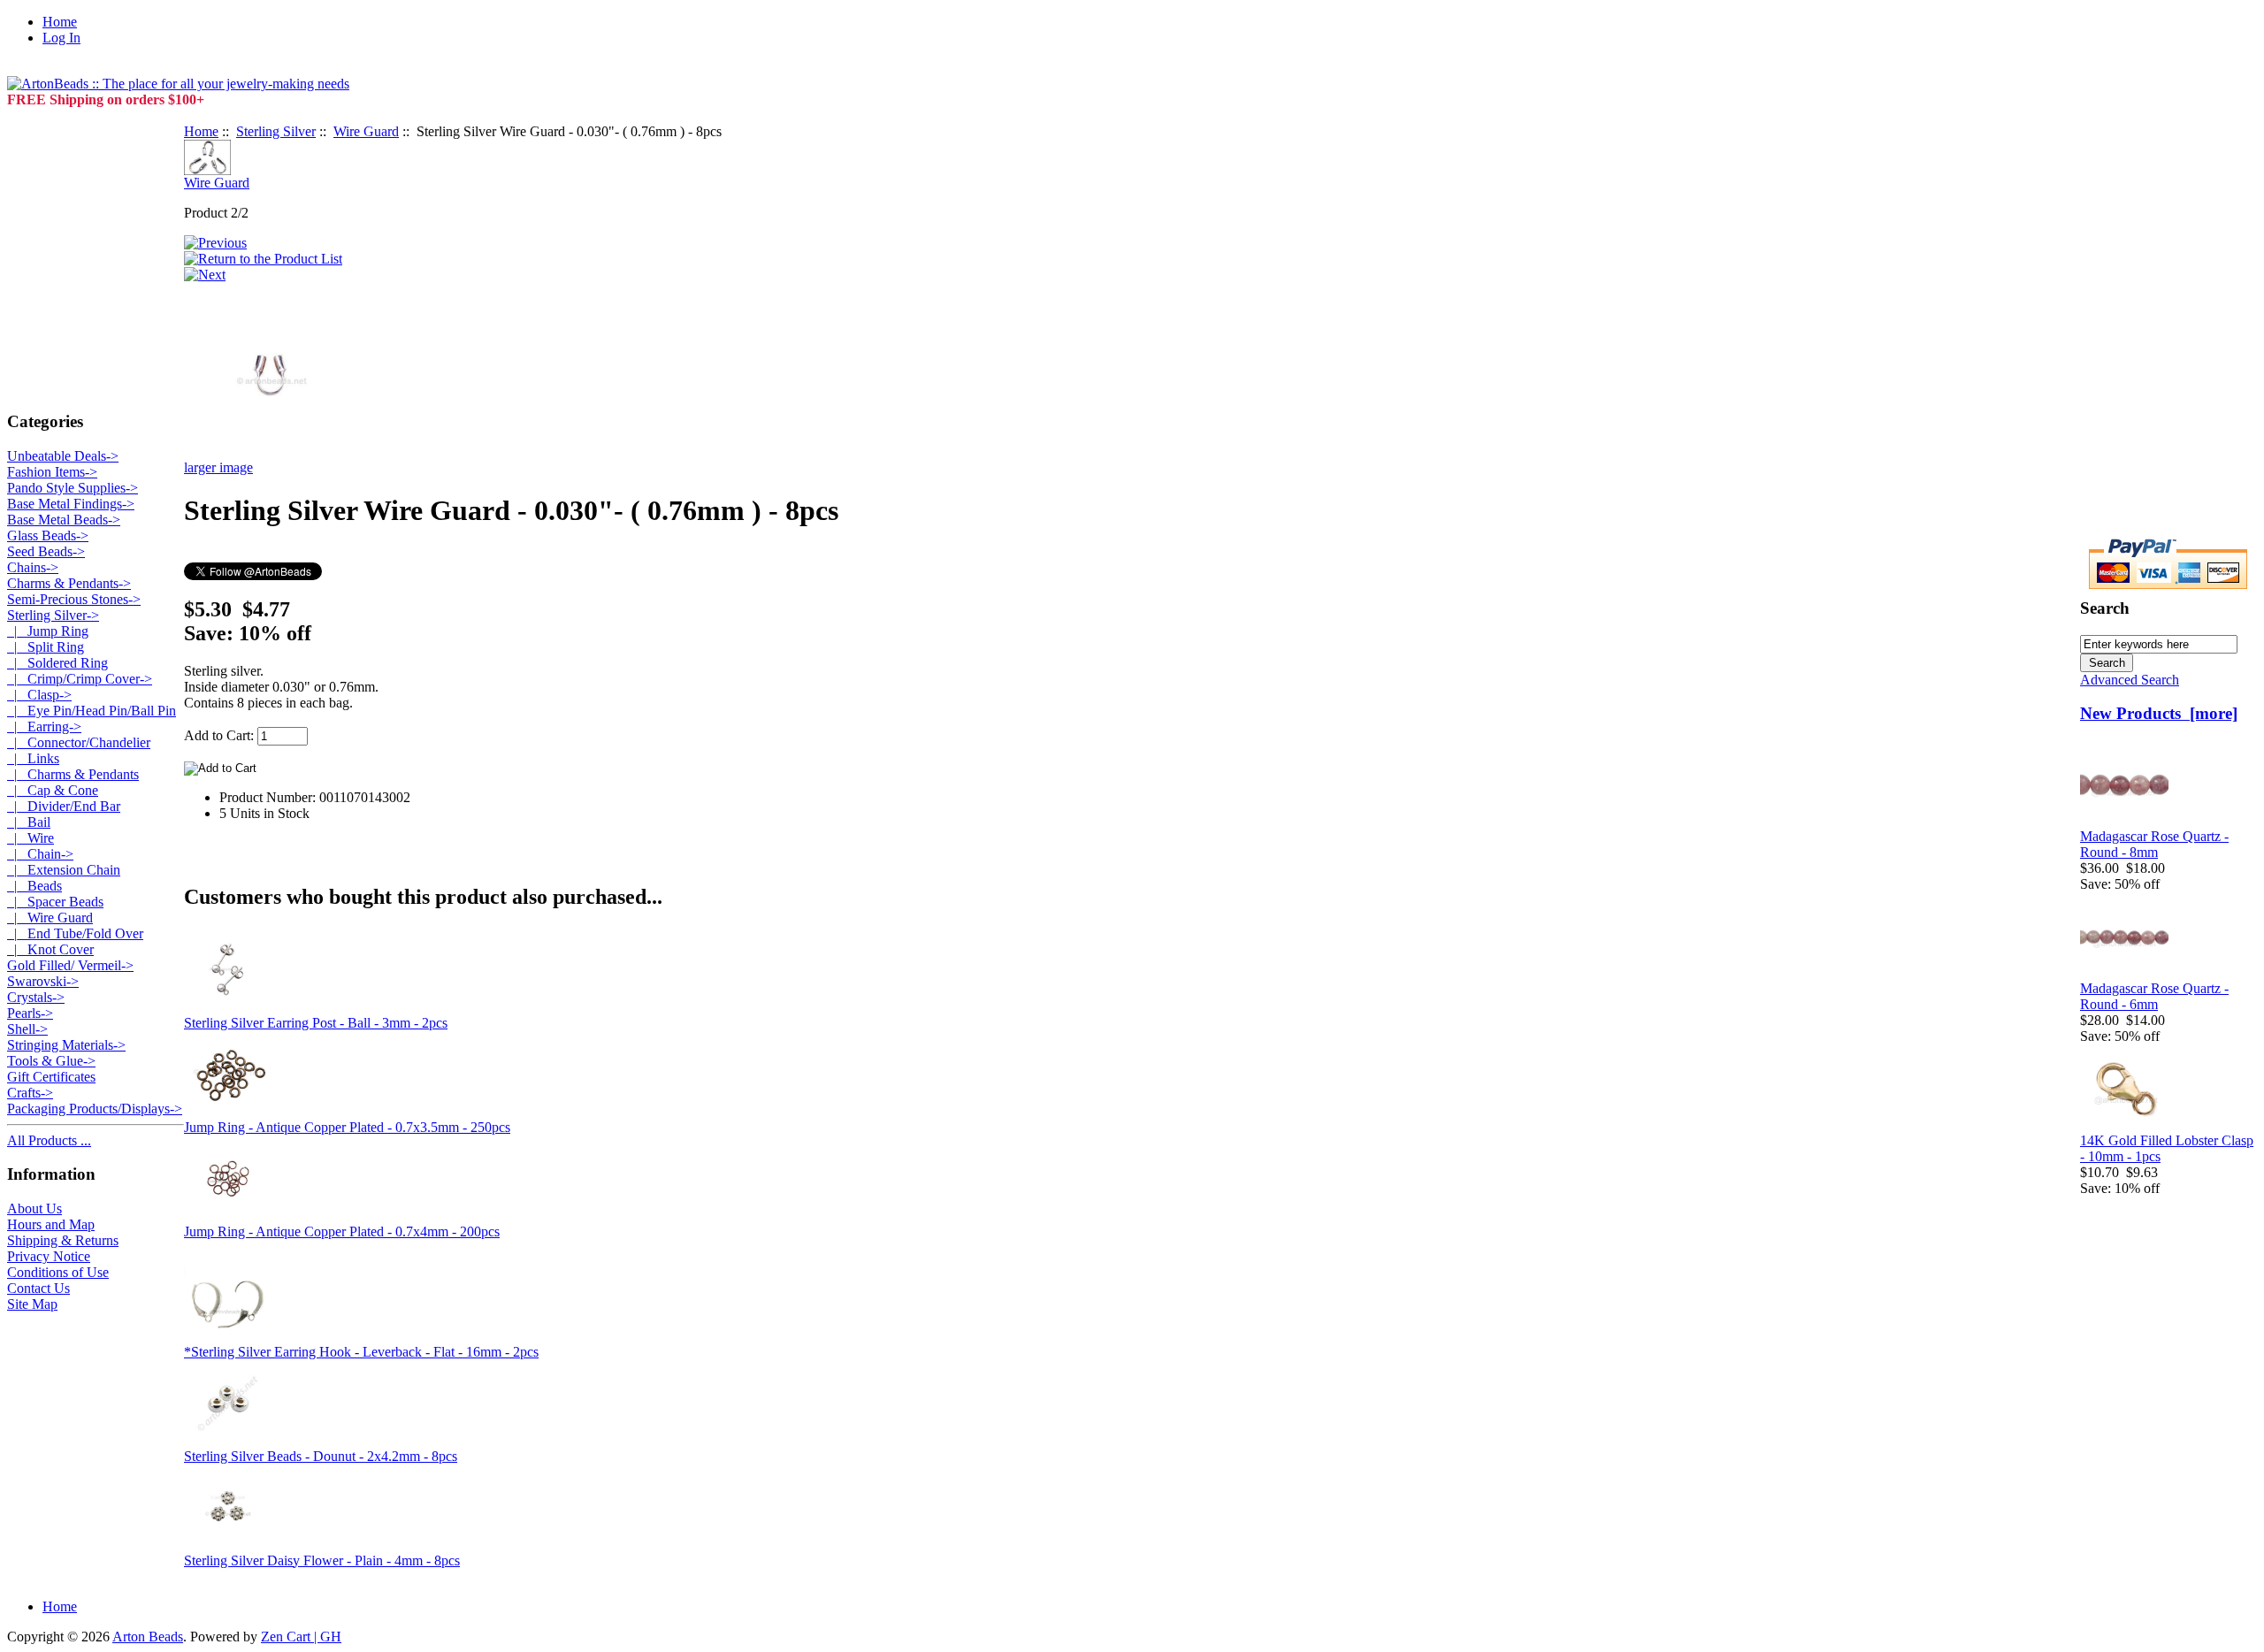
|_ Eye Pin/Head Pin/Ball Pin (92, 711)
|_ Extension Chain (64, 870)
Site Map (32, 1304)
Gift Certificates (51, 1077)
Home (60, 22)
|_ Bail (29, 822)
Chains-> (33, 567)
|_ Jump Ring (48, 631)
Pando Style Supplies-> (73, 488)
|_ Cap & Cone (53, 790)
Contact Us (38, 1288)
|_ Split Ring (46, 647)
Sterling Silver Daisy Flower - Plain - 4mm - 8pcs (322, 1560)
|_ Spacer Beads (55, 902)
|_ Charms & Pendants (73, 774)
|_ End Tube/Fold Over (75, 933)
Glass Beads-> (48, 535)
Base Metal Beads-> (64, 520)
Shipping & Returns (63, 1240)
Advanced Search (2130, 680)
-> (53, 615)
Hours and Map (51, 1224)
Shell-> (27, 1029)
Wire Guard (366, 131)
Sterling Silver (276, 131)
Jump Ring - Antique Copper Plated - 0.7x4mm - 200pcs (342, 1231)
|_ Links (33, 758)
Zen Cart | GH (301, 1637)
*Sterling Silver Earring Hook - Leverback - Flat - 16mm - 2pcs (361, 1352)
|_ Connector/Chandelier (79, 742)
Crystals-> (36, 997)
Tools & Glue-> (51, 1061)
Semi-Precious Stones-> (74, 599)
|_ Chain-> (40, 854)
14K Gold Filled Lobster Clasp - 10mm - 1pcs (2167, 1148)
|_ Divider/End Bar (64, 806)
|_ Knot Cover (50, 949)
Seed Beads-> (46, 551)
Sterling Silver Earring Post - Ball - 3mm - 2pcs (316, 1023)
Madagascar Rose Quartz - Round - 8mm (2154, 844)
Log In (61, 38)
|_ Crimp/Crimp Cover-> (80, 679)
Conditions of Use (58, 1272)
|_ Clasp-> (39, 695)
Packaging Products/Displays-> (95, 1109)
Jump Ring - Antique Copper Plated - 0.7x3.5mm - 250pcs (347, 1127)
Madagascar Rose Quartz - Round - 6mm (2154, 996)
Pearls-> (30, 1013)
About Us (34, 1208)
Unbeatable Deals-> (63, 456)
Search (2105, 608)
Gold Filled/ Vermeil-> (70, 965)
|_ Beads (34, 886)
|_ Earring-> (44, 727)
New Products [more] (2159, 713)
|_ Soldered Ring (57, 663)
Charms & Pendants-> (69, 583)
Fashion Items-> (52, 472)
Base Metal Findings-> (71, 504)
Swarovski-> (43, 981)
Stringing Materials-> (66, 1045)
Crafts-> (30, 1093)
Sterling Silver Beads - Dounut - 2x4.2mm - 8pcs (321, 1456)
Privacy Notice (49, 1256)
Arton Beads (148, 1637)
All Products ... (49, 1140)
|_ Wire (31, 838)
